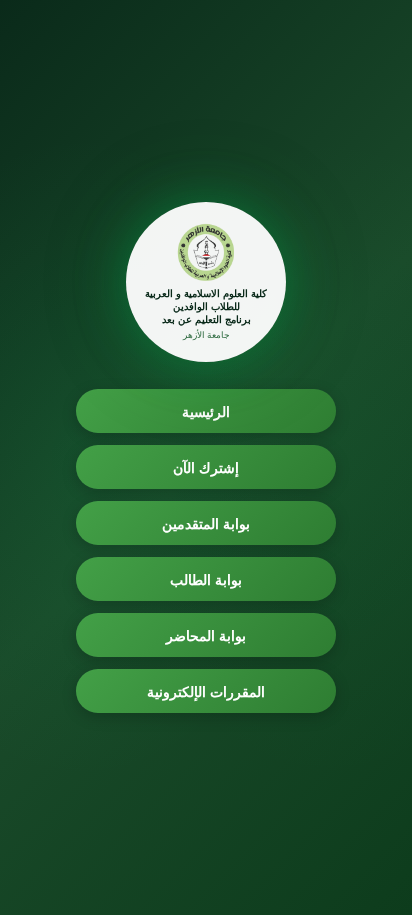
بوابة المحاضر (206, 635)
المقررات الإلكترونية (206, 691)
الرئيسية (206, 411)
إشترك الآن (206, 467)
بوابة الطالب (206, 579)
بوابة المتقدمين (206, 523)
